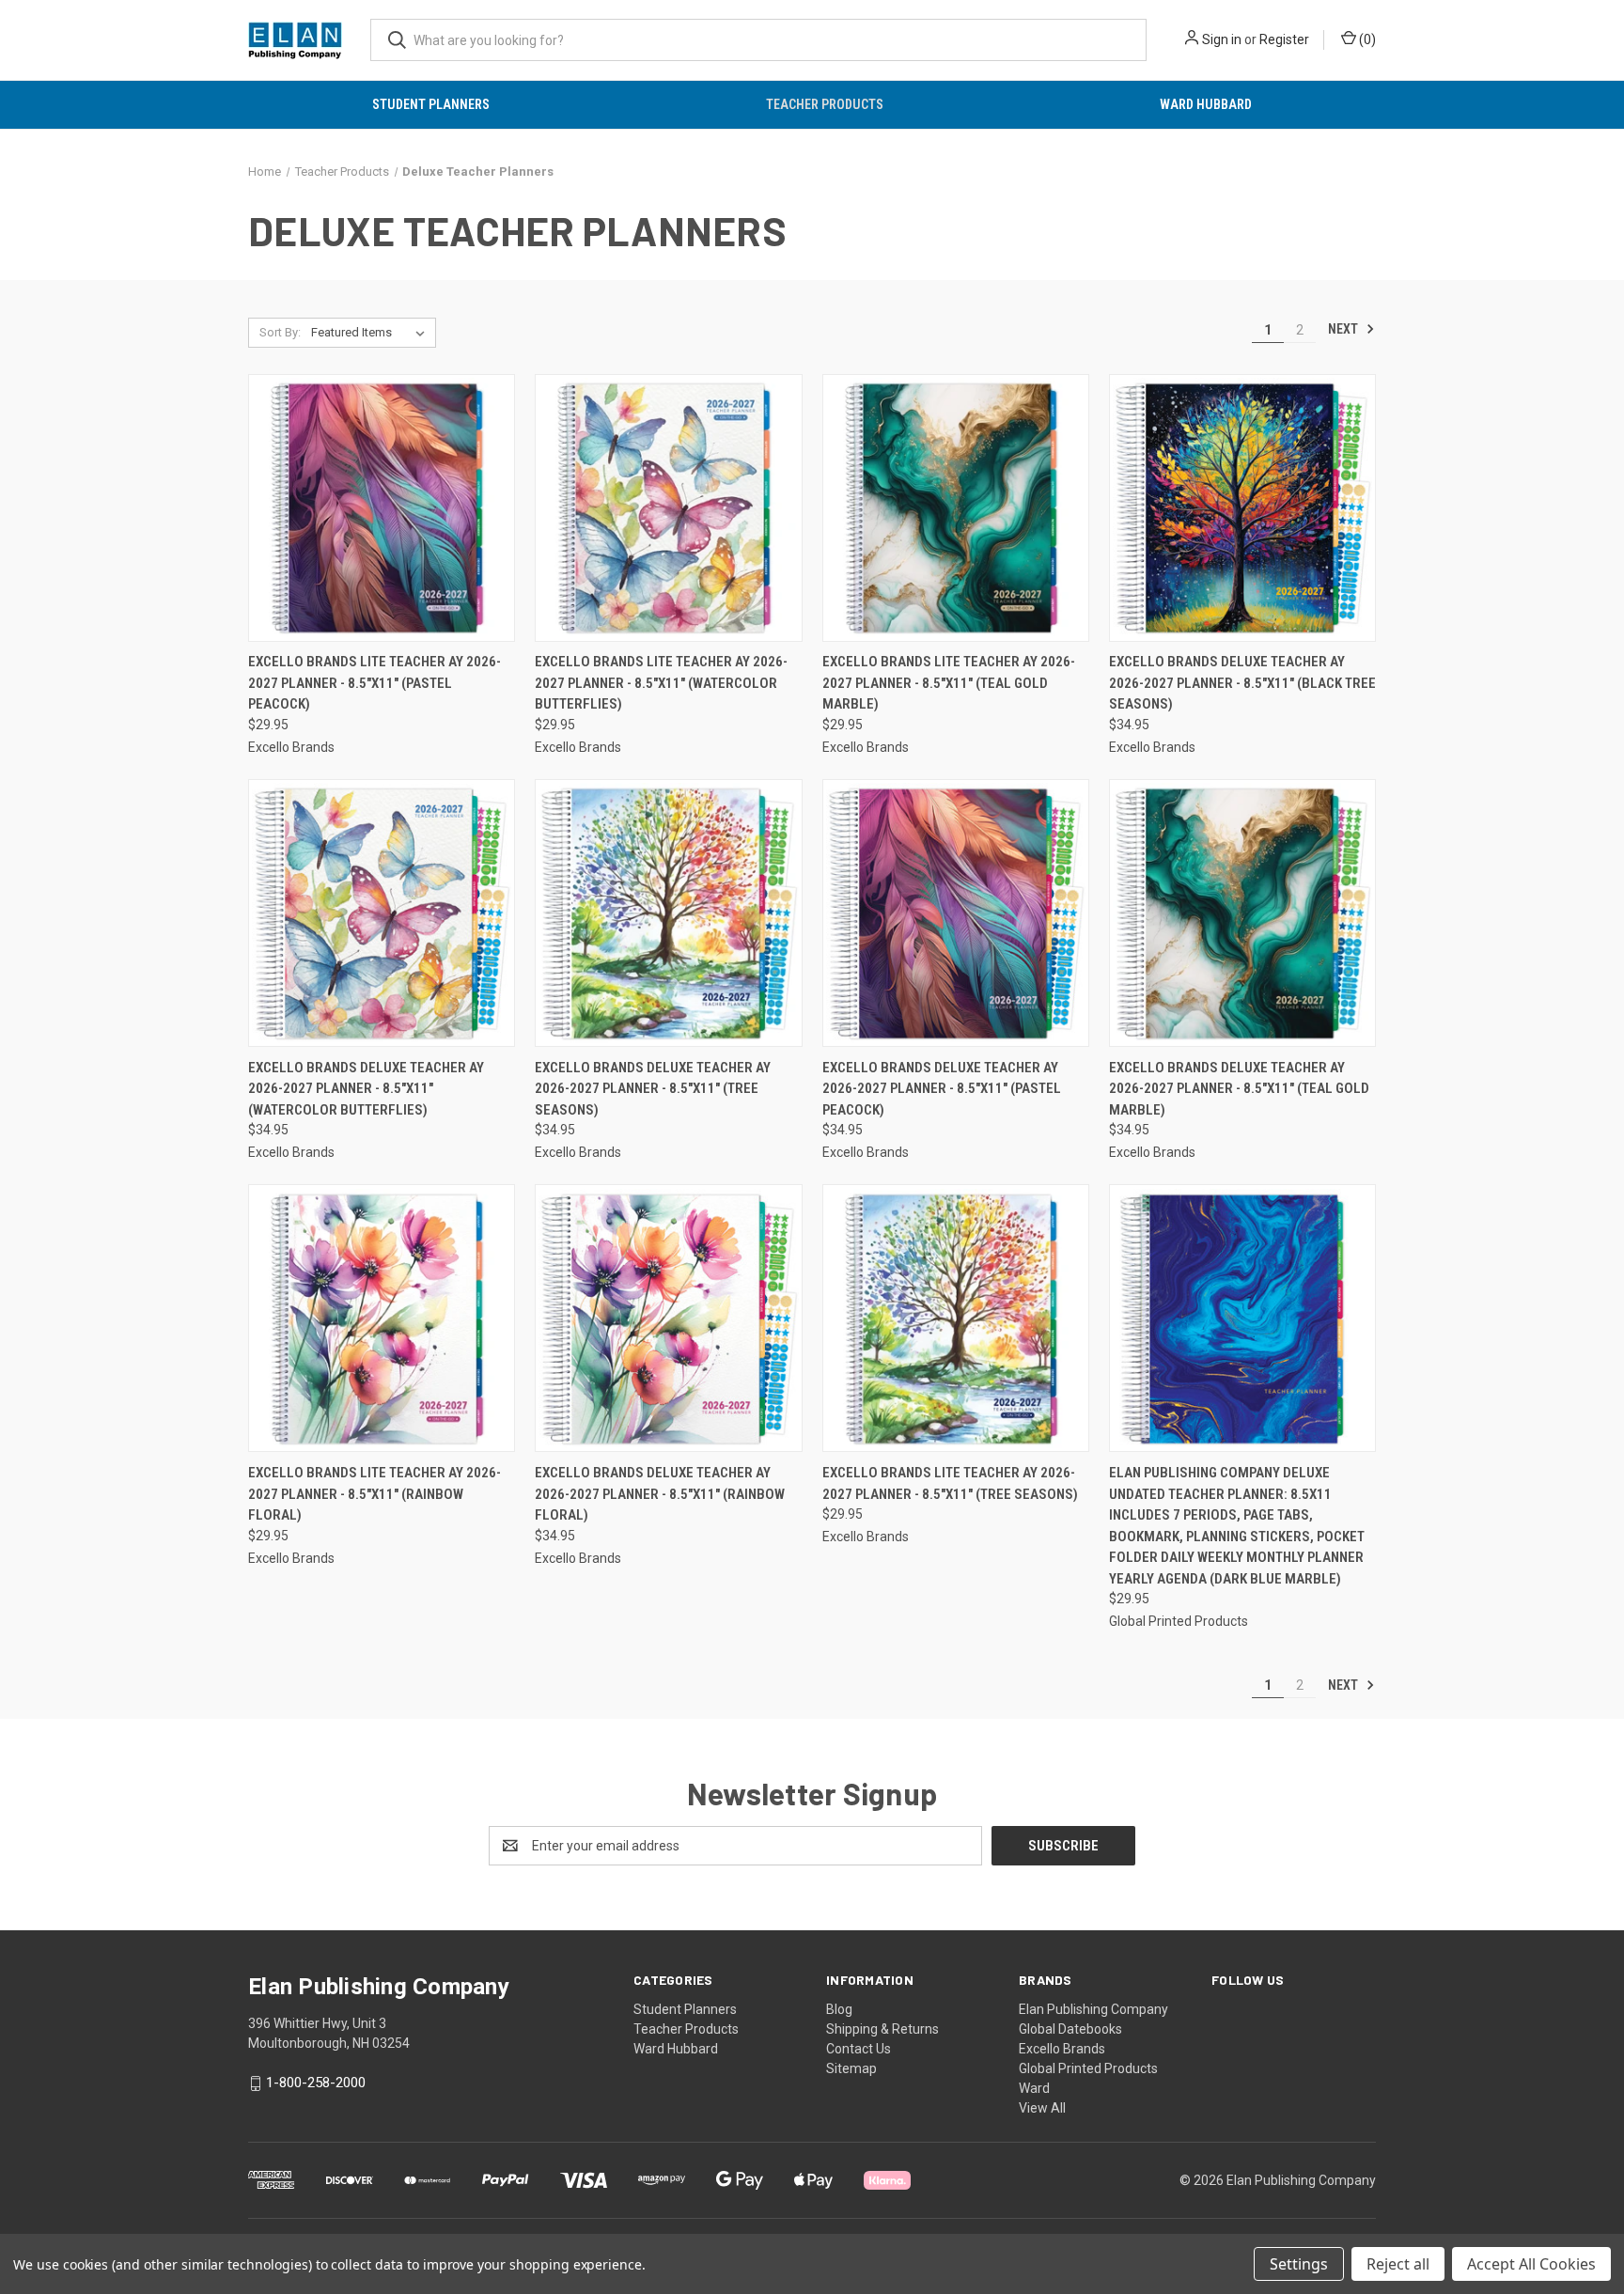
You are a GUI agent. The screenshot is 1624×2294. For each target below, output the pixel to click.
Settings (1299, 2264)
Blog (839, 2009)
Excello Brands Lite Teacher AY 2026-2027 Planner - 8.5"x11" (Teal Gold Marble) (949, 683)
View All (1042, 2108)
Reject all (1398, 2264)
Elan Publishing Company (1093, 2009)
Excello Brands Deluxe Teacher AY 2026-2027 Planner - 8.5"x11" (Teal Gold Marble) (1239, 1089)
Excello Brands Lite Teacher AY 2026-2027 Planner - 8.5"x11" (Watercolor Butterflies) (661, 683)
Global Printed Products (1088, 2068)
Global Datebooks (1070, 2029)
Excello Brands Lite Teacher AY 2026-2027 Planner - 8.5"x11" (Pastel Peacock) (375, 683)
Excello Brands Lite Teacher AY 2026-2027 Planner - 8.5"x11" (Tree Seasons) (950, 1483)
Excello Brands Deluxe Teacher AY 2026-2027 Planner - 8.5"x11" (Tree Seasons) (653, 1089)
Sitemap (851, 2068)
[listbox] (372, 333)
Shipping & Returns (882, 2029)
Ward (1034, 2088)
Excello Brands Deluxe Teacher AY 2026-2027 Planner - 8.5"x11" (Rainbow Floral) (660, 1494)
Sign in (1222, 39)
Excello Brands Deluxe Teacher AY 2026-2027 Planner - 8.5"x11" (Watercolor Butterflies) (366, 1089)
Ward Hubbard (1206, 104)
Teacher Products (825, 104)
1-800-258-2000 (316, 2083)
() (1366, 39)
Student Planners (431, 104)
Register (1284, 39)
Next (1344, 329)
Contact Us (859, 2049)
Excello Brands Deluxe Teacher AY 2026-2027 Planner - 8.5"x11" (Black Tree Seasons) (1242, 683)
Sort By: (280, 332)
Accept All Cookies (1531, 2264)
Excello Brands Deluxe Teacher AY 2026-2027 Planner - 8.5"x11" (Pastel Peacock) (942, 1089)
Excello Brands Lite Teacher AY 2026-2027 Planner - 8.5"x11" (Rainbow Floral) (375, 1494)
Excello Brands (1062, 2049)
